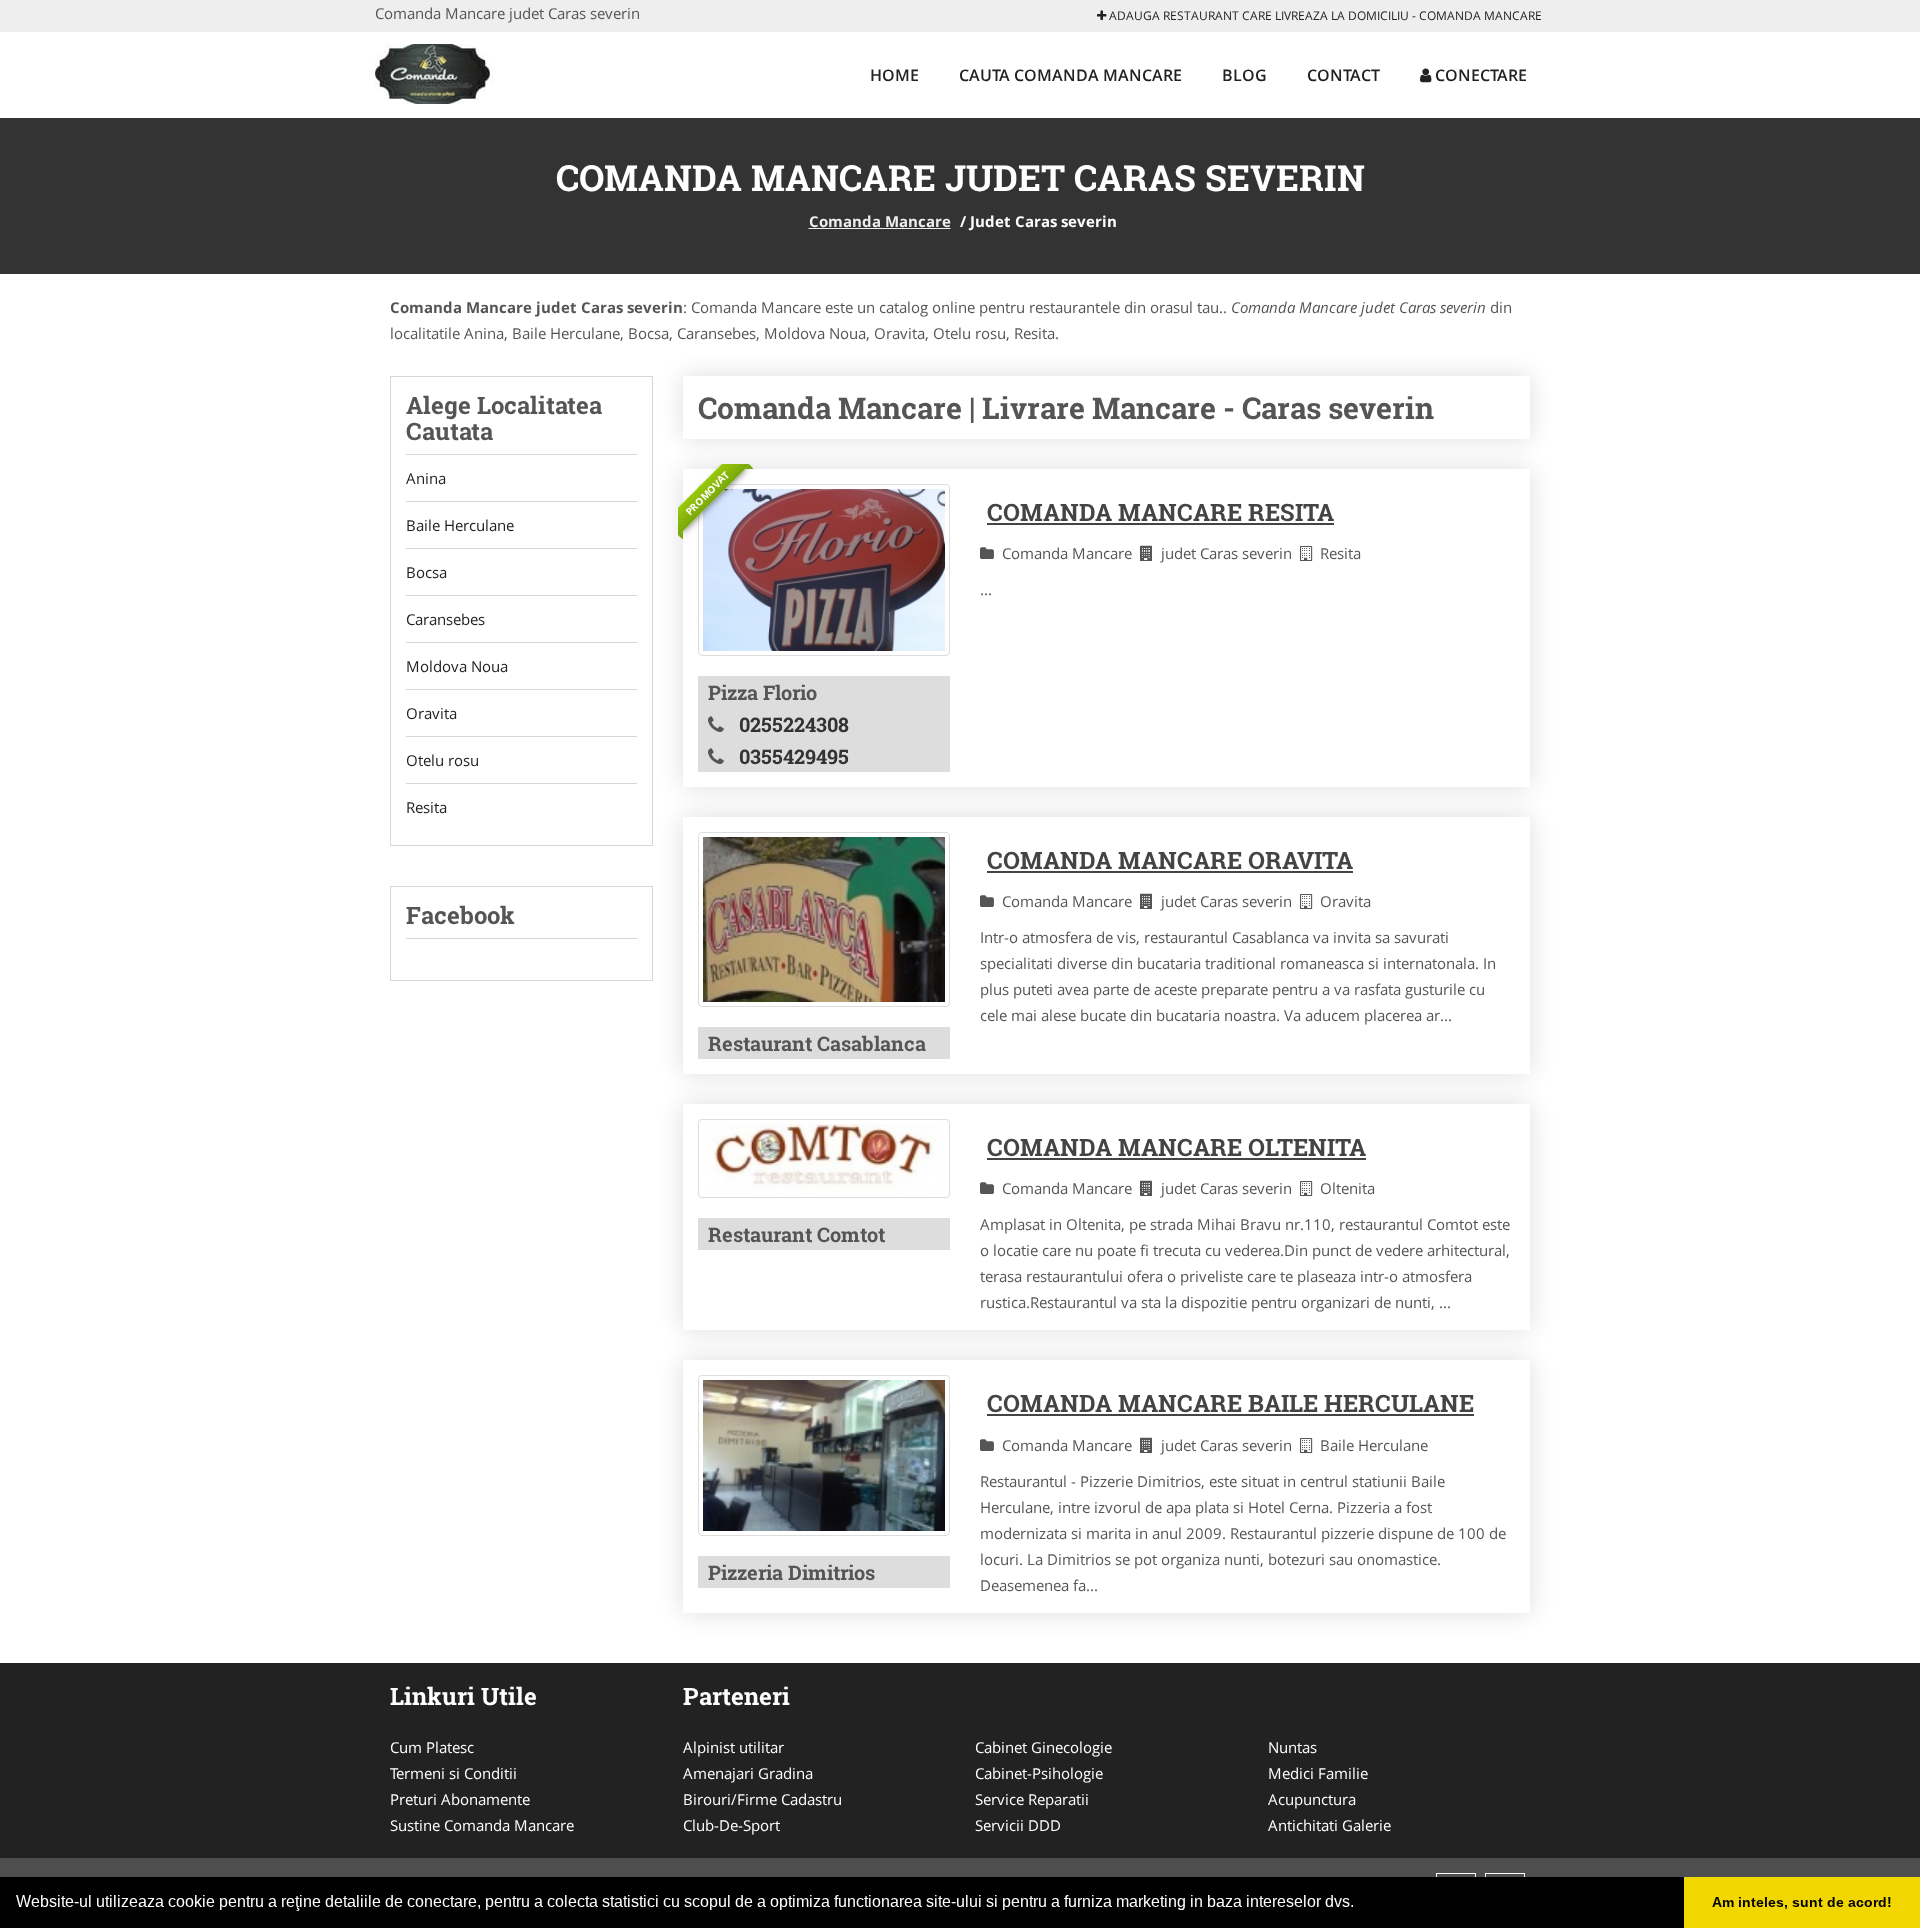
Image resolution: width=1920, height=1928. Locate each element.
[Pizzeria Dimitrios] (824, 1455)
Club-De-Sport (731, 1825)
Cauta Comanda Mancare (1070, 75)
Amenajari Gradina (748, 1773)
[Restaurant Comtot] (824, 1158)
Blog (1244, 75)
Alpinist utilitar (733, 1747)
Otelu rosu (442, 760)
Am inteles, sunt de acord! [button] (1802, 1902)
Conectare (1479, 75)
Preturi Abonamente (460, 1799)
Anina (426, 478)
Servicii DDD (1018, 1825)
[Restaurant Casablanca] (824, 919)
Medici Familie (1318, 1773)
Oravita (431, 713)
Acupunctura (1312, 1799)
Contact (1343, 75)
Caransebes (445, 619)
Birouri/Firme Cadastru (762, 1799)
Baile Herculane (460, 525)
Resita (426, 807)
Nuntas (1292, 1747)
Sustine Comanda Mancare (482, 1825)
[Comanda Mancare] (500, 72)
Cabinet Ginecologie (1043, 1747)
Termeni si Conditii (453, 1773)
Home (894, 75)
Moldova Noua (457, 666)
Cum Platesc (432, 1747)
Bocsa (426, 572)
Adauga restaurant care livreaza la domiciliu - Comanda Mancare (1324, 15)
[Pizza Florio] (824, 570)
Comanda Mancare (880, 221)
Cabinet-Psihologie (1039, 1773)
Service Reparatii (1032, 1799)
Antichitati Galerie (1329, 1825)
